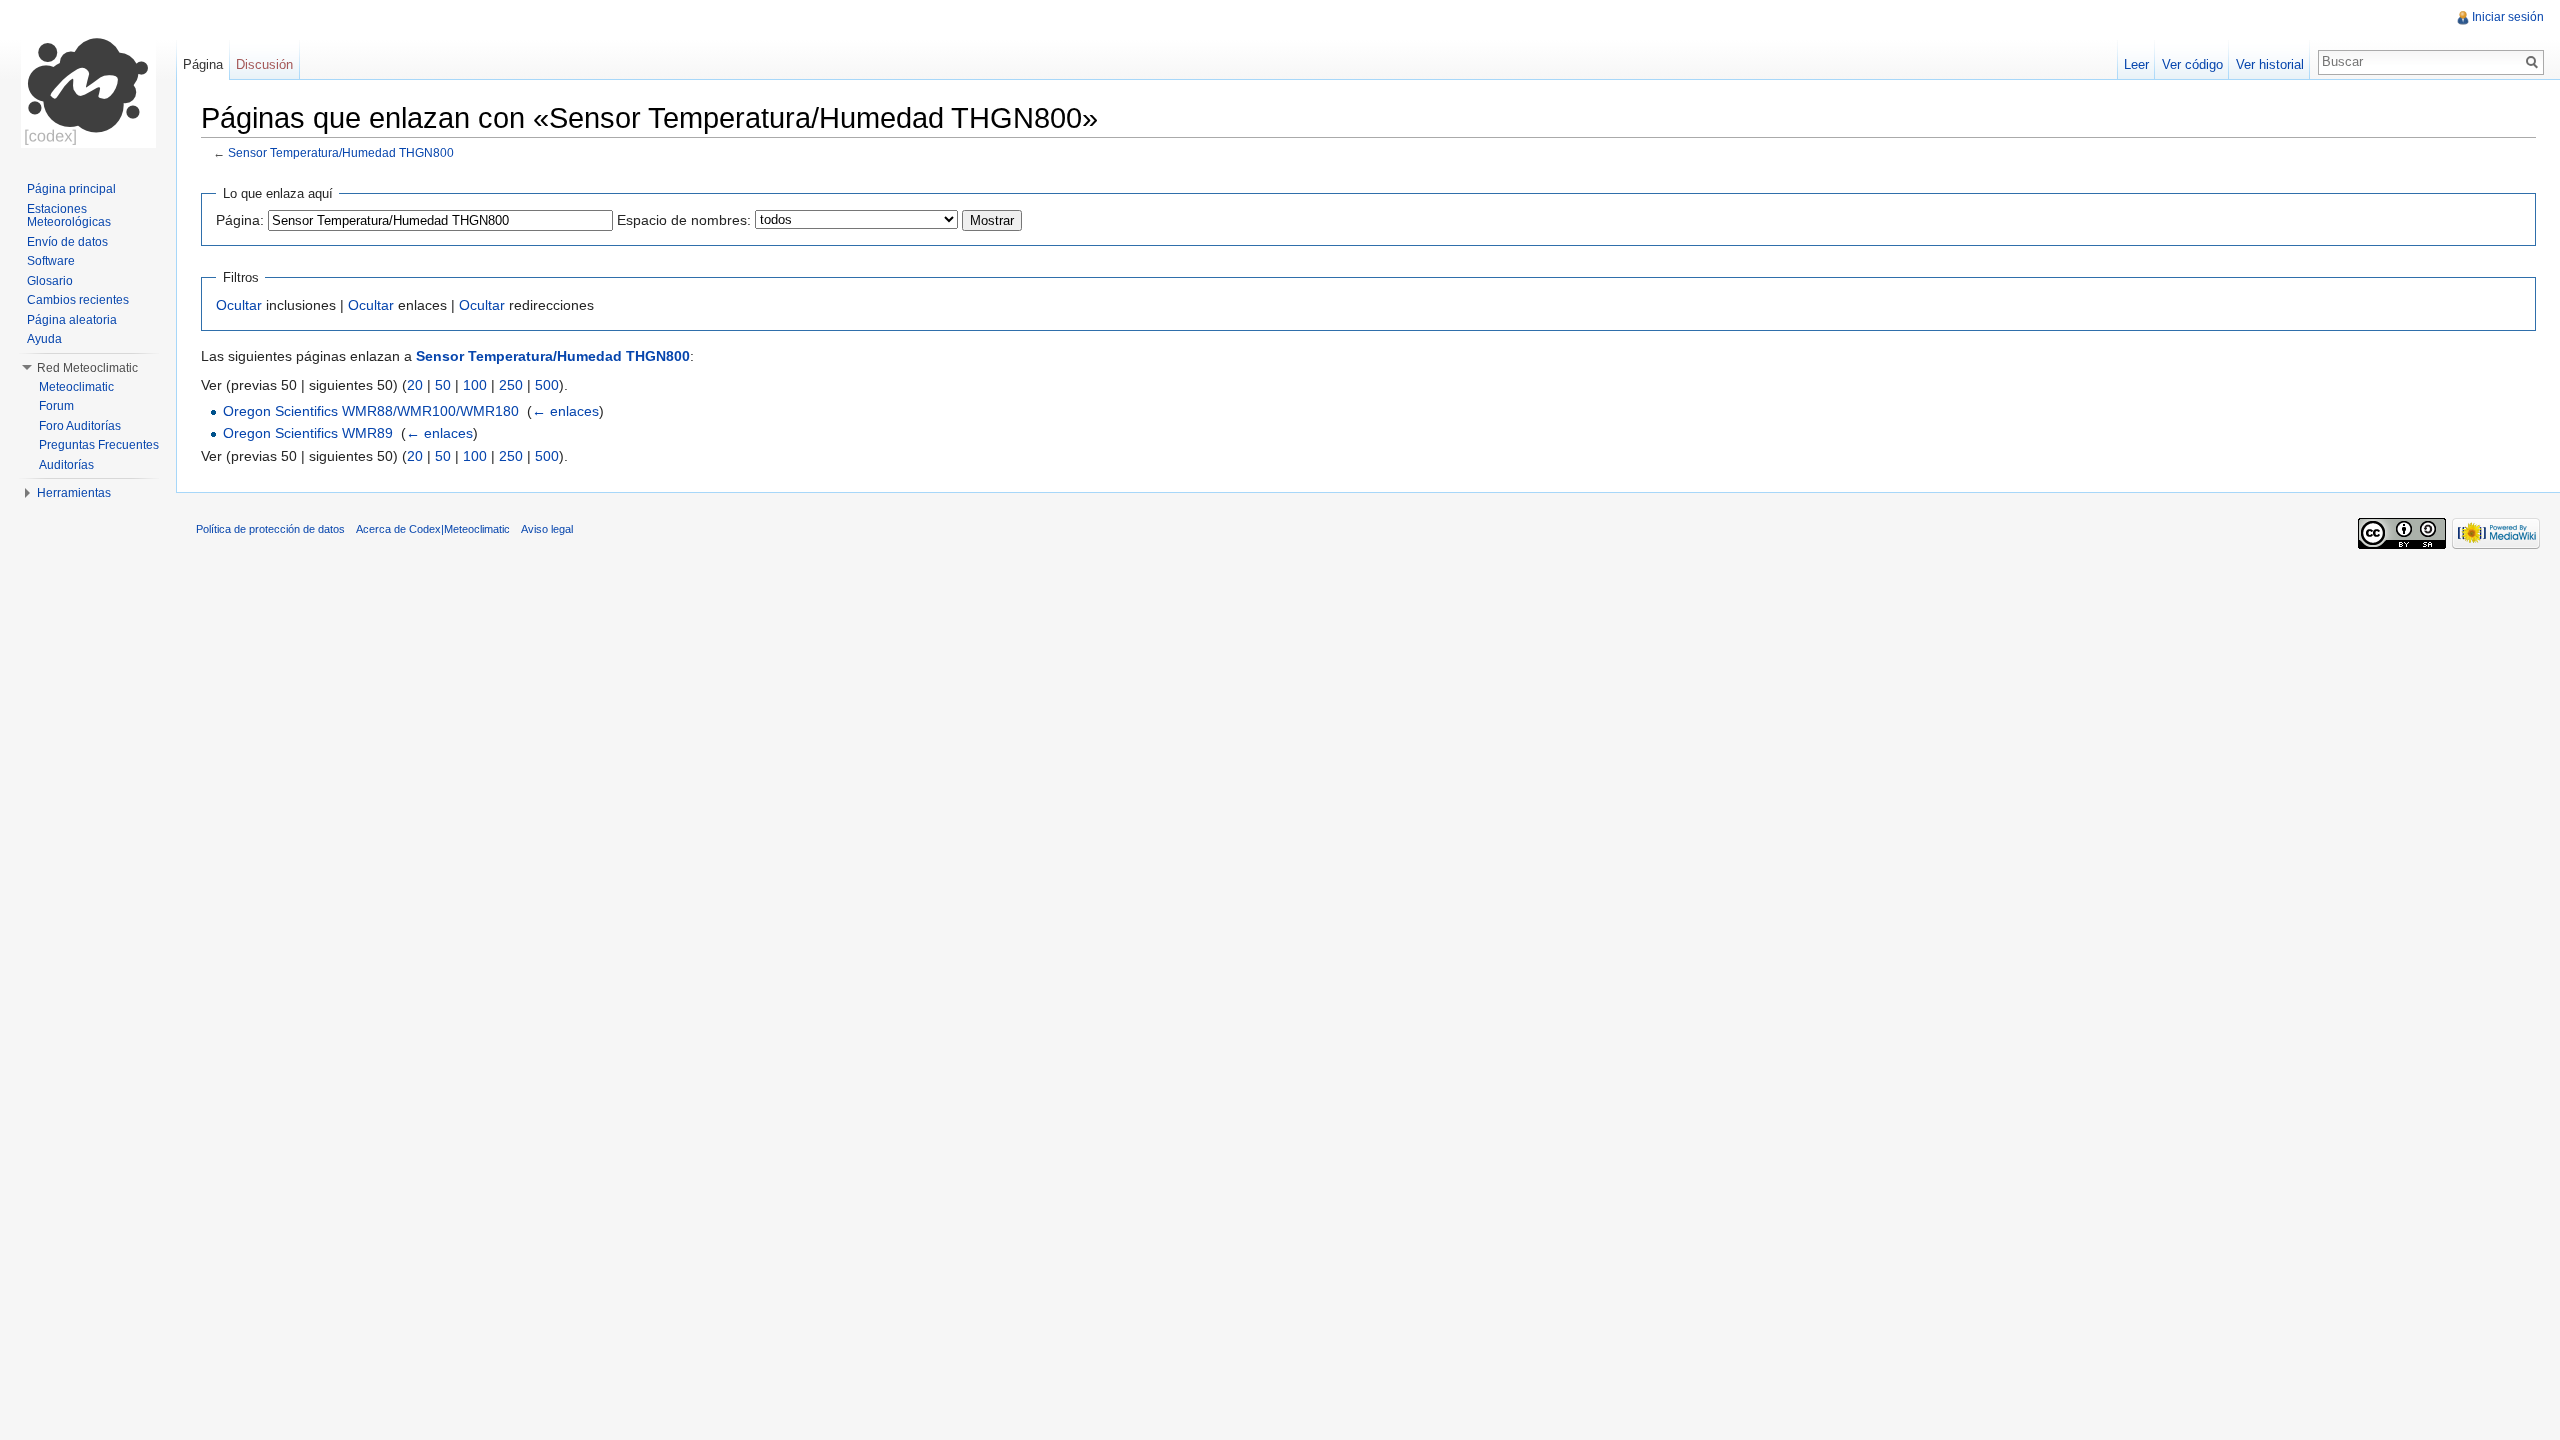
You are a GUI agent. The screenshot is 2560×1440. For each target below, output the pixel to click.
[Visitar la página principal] (88, 80)
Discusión (264, 64)
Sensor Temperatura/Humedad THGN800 (341, 152)
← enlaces (565, 411)
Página (203, 64)
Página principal (71, 189)
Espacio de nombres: (684, 220)
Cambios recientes (78, 300)
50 (443, 385)
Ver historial (2270, 64)
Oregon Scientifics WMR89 (308, 433)
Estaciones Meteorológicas (69, 216)
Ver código (2192, 64)
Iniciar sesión (2508, 17)
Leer (2136, 64)
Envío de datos (67, 242)
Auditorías (66, 465)
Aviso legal (547, 529)
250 (511, 385)
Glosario (50, 281)
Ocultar (239, 305)
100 (475, 385)
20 (415, 385)
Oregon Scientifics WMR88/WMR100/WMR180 (371, 411)
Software (51, 261)
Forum (56, 406)
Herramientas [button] (74, 493)
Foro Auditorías (80, 426)
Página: (240, 220)
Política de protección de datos (270, 529)
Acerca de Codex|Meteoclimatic (433, 529)
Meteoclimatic (76, 387)
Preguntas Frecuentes (99, 445)
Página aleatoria (72, 320)
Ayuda (44, 339)
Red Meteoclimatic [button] (87, 368)
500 (547, 385)
